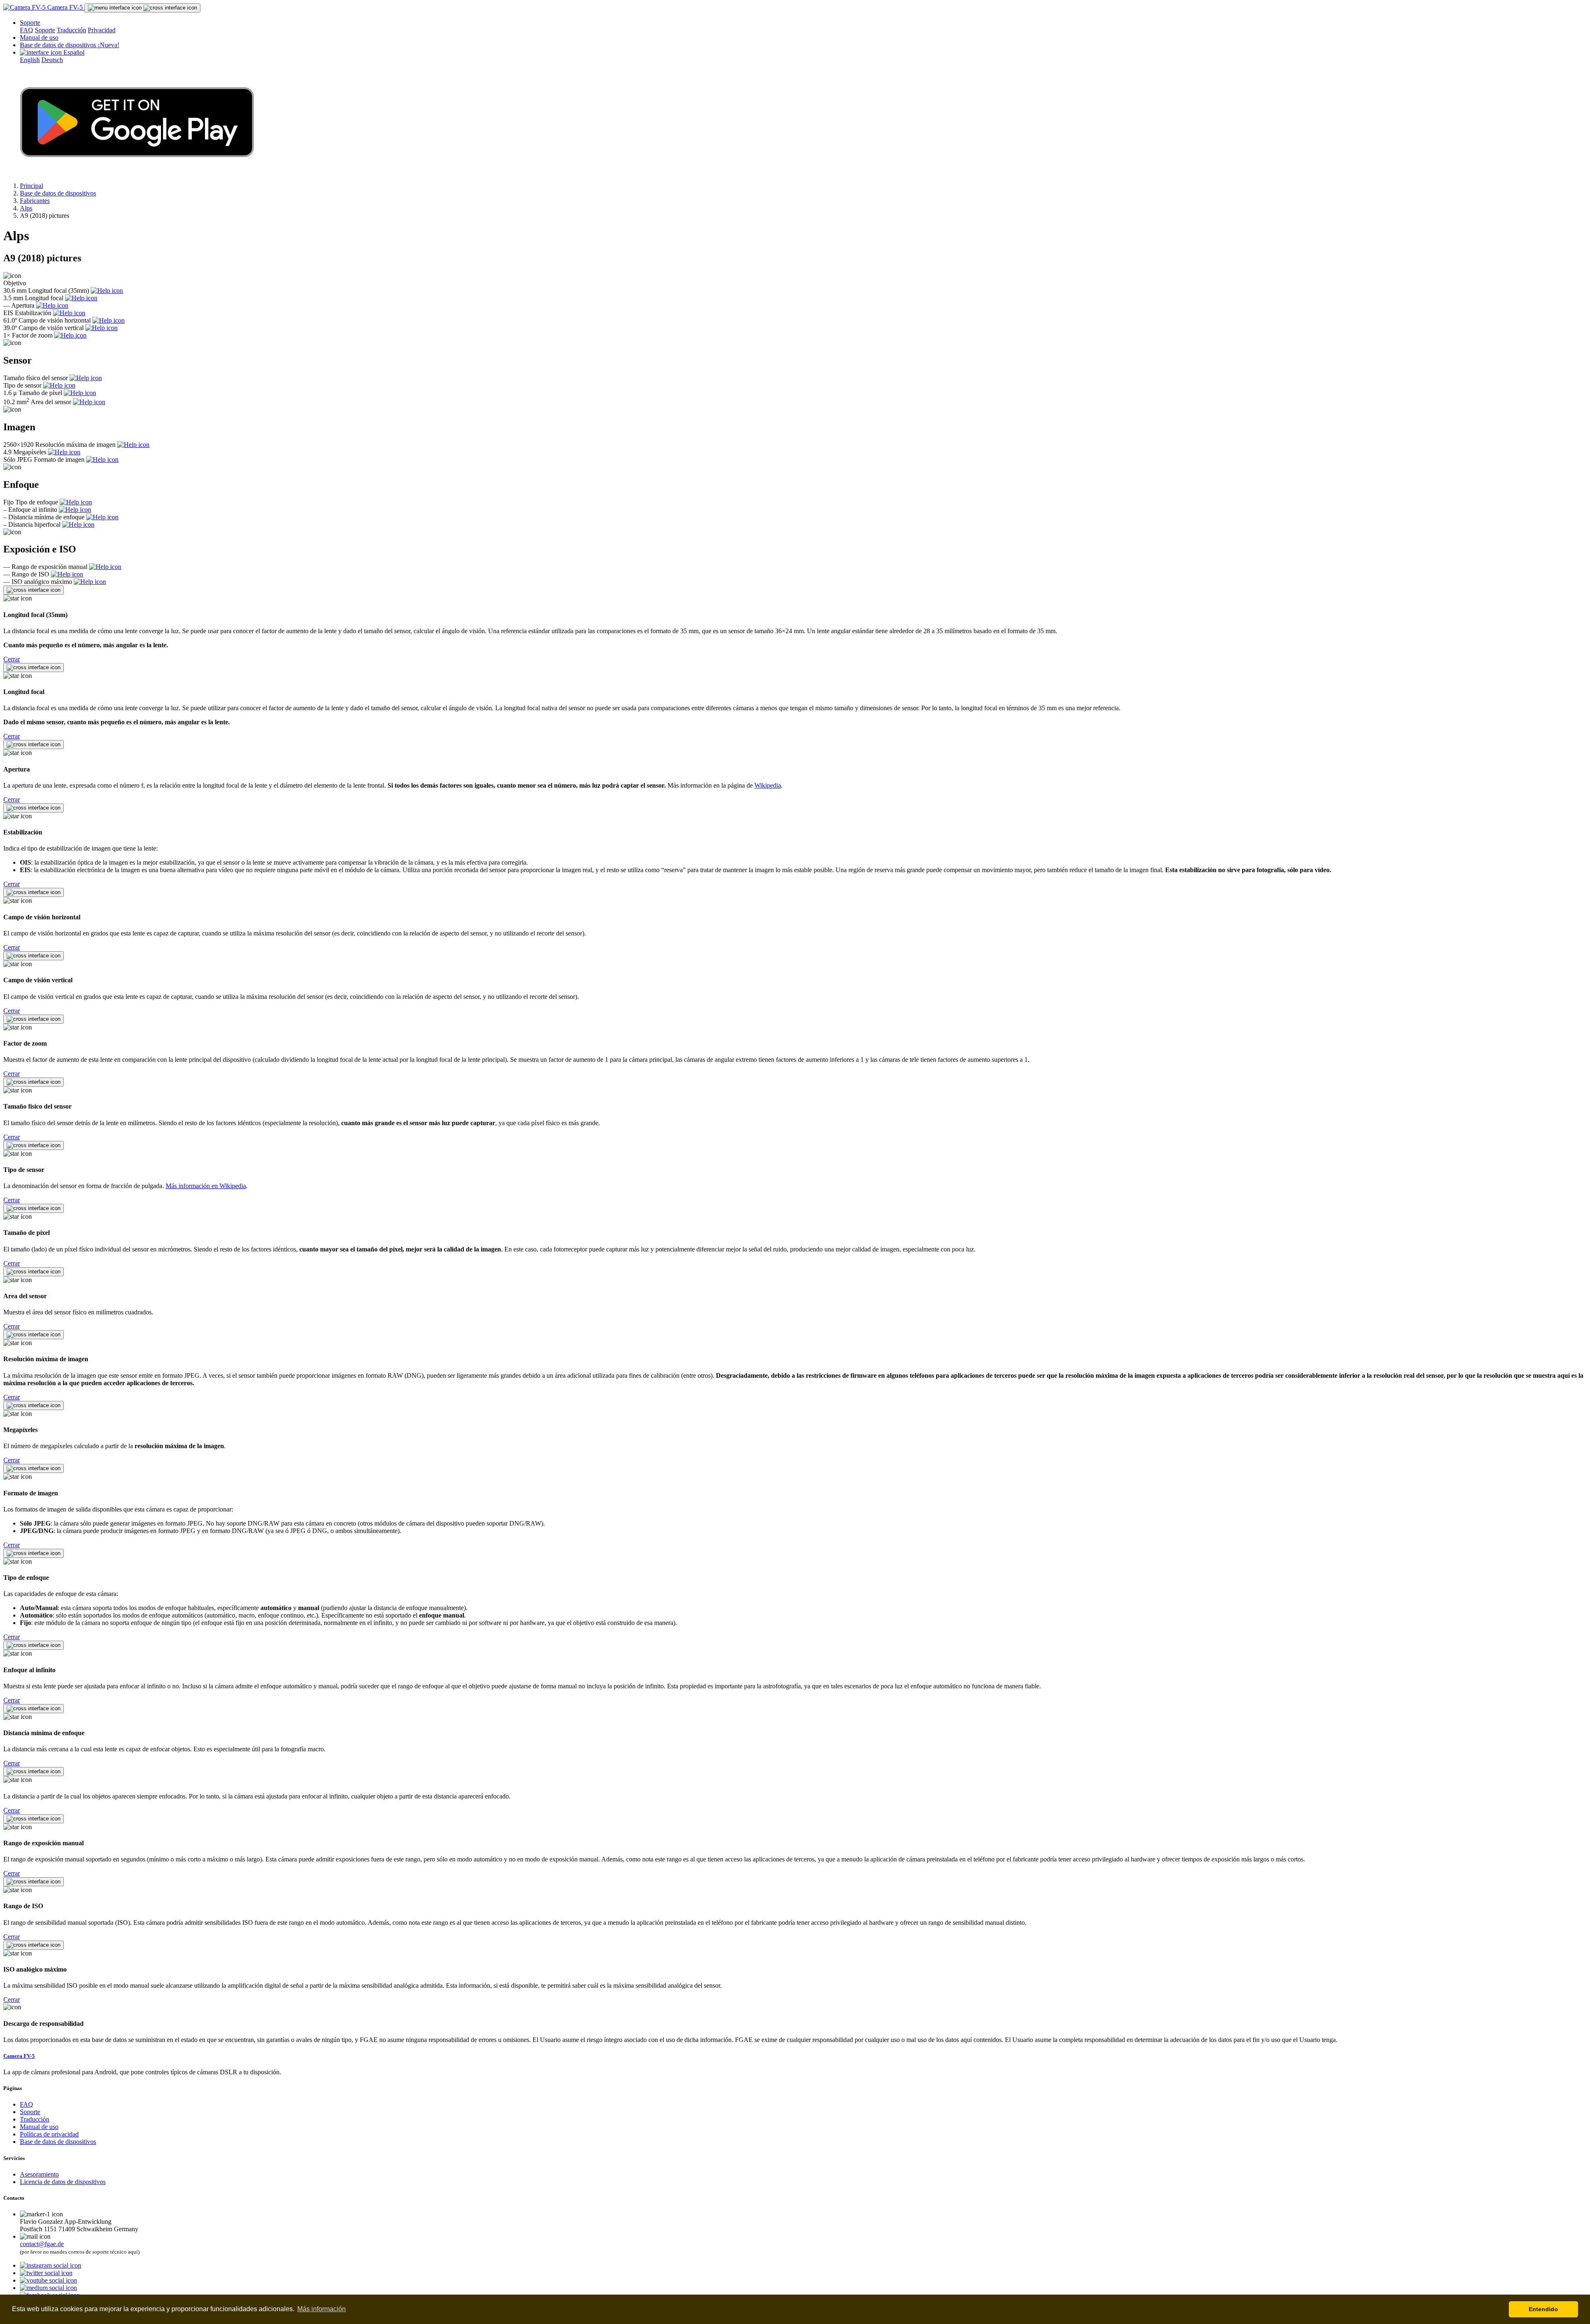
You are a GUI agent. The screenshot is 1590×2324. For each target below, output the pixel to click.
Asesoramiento (39, 2174)
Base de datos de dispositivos (70, 45)
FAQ (26, 30)
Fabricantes (35, 201)
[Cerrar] (34, 590)
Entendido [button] (1543, 2309)
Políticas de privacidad (49, 2134)
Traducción (71, 30)
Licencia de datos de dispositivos (63, 2182)
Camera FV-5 (65, 7)
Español (73, 52)
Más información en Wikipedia (206, 1186)
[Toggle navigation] (142, 8)
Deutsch (52, 60)
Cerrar (12, 659)
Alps (26, 208)
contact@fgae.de (42, 2244)
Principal (31, 186)
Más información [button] (322, 2309)
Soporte (30, 23)
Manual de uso (39, 37)
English (30, 60)
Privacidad (102, 30)
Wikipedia (768, 785)
